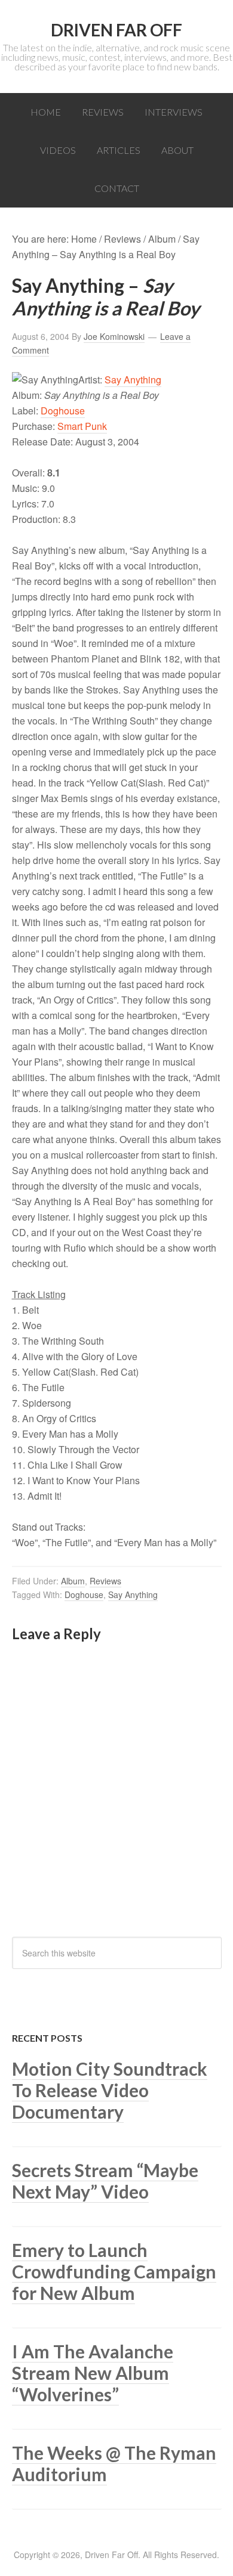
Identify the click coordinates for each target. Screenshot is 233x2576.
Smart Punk (82, 426)
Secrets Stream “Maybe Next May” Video (105, 2181)
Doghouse (63, 411)
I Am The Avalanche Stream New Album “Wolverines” (93, 2373)
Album (73, 1581)
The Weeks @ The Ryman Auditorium (114, 2463)
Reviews (105, 1581)
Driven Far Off (116, 30)
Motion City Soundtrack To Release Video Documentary (110, 2090)
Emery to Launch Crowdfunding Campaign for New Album (114, 2271)
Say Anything (133, 380)
